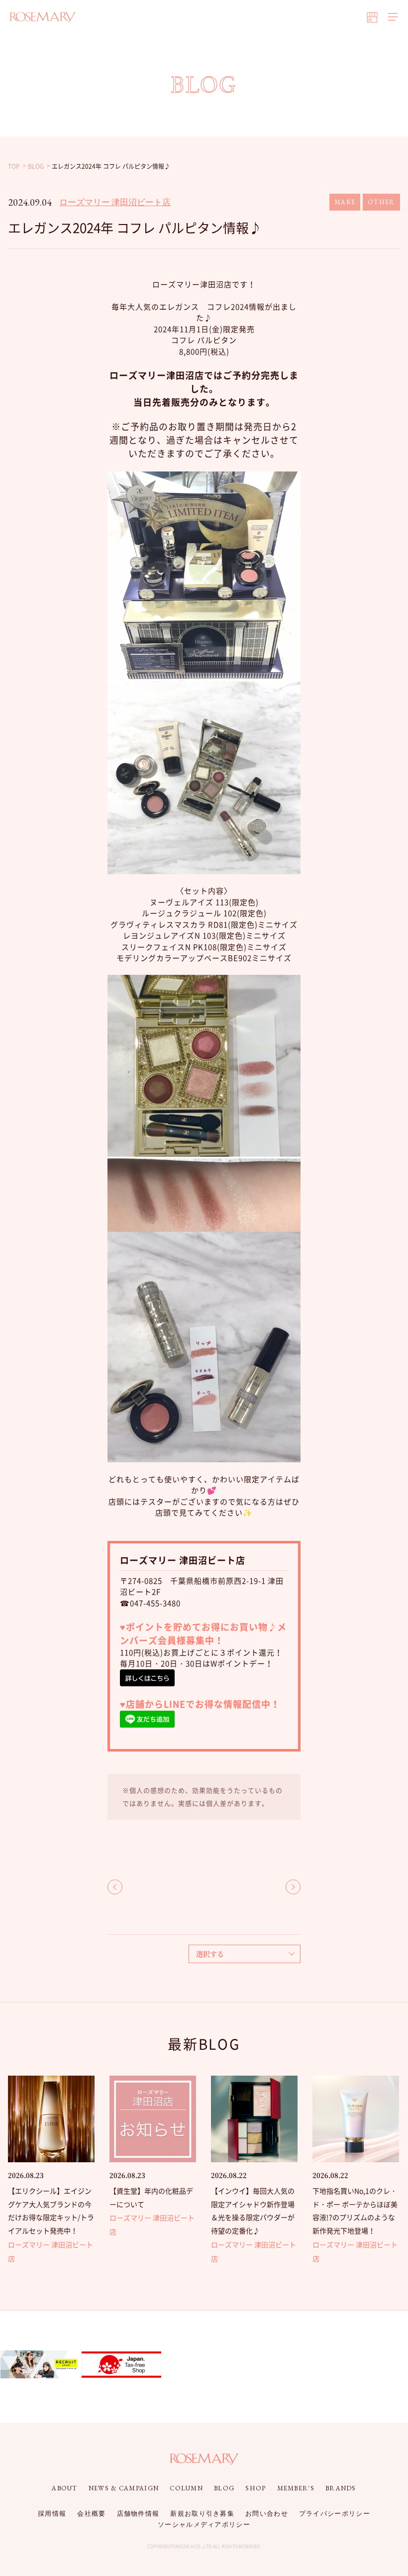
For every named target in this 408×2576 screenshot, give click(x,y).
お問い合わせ (267, 2514)
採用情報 (52, 2514)
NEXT (293, 1887)
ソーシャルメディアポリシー (204, 2524)
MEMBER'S (296, 2488)
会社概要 (91, 2514)
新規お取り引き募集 (202, 2514)
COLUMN (186, 2488)
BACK (115, 1887)
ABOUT (65, 2488)
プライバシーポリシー (335, 2514)
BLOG (224, 2488)
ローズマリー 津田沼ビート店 (115, 202)
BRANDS (341, 2488)
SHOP (255, 2488)
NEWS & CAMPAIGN (124, 2488)
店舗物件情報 (138, 2514)
